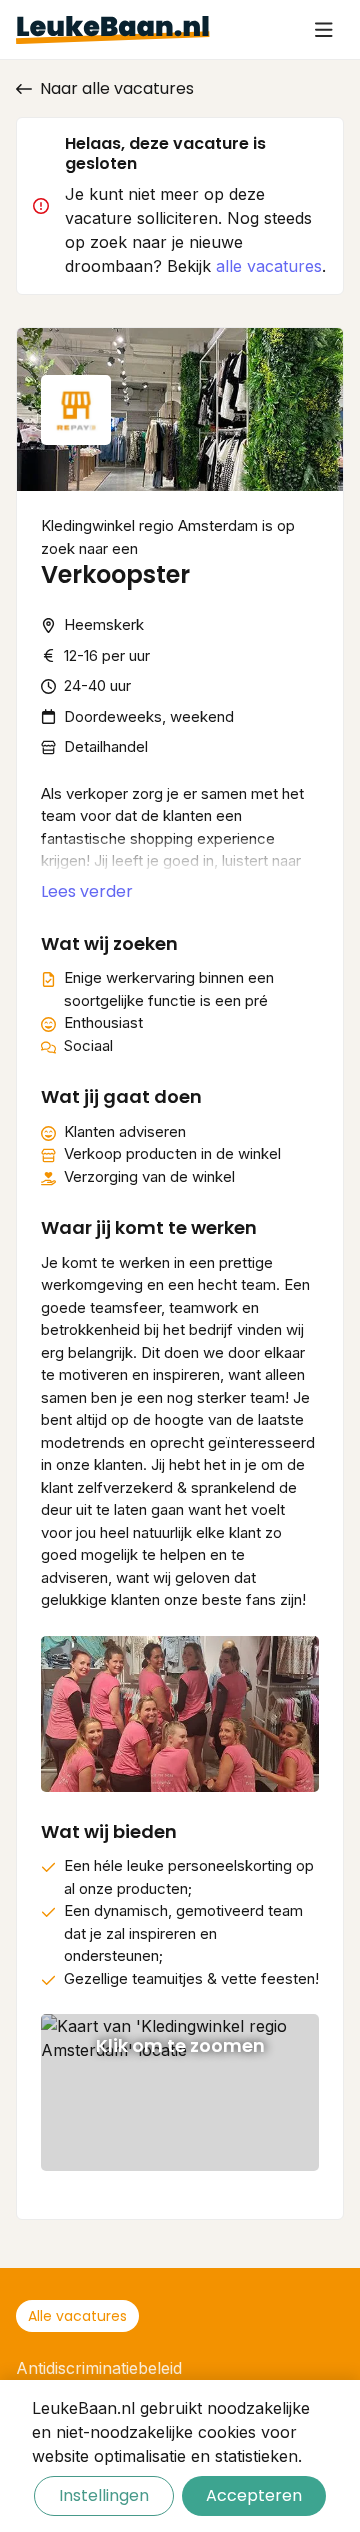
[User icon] (324, 30)
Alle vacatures (77, 2316)
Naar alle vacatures (117, 88)
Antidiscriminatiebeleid (99, 2368)
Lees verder (87, 891)
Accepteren (254, 2495)
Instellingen (104, 2495)
